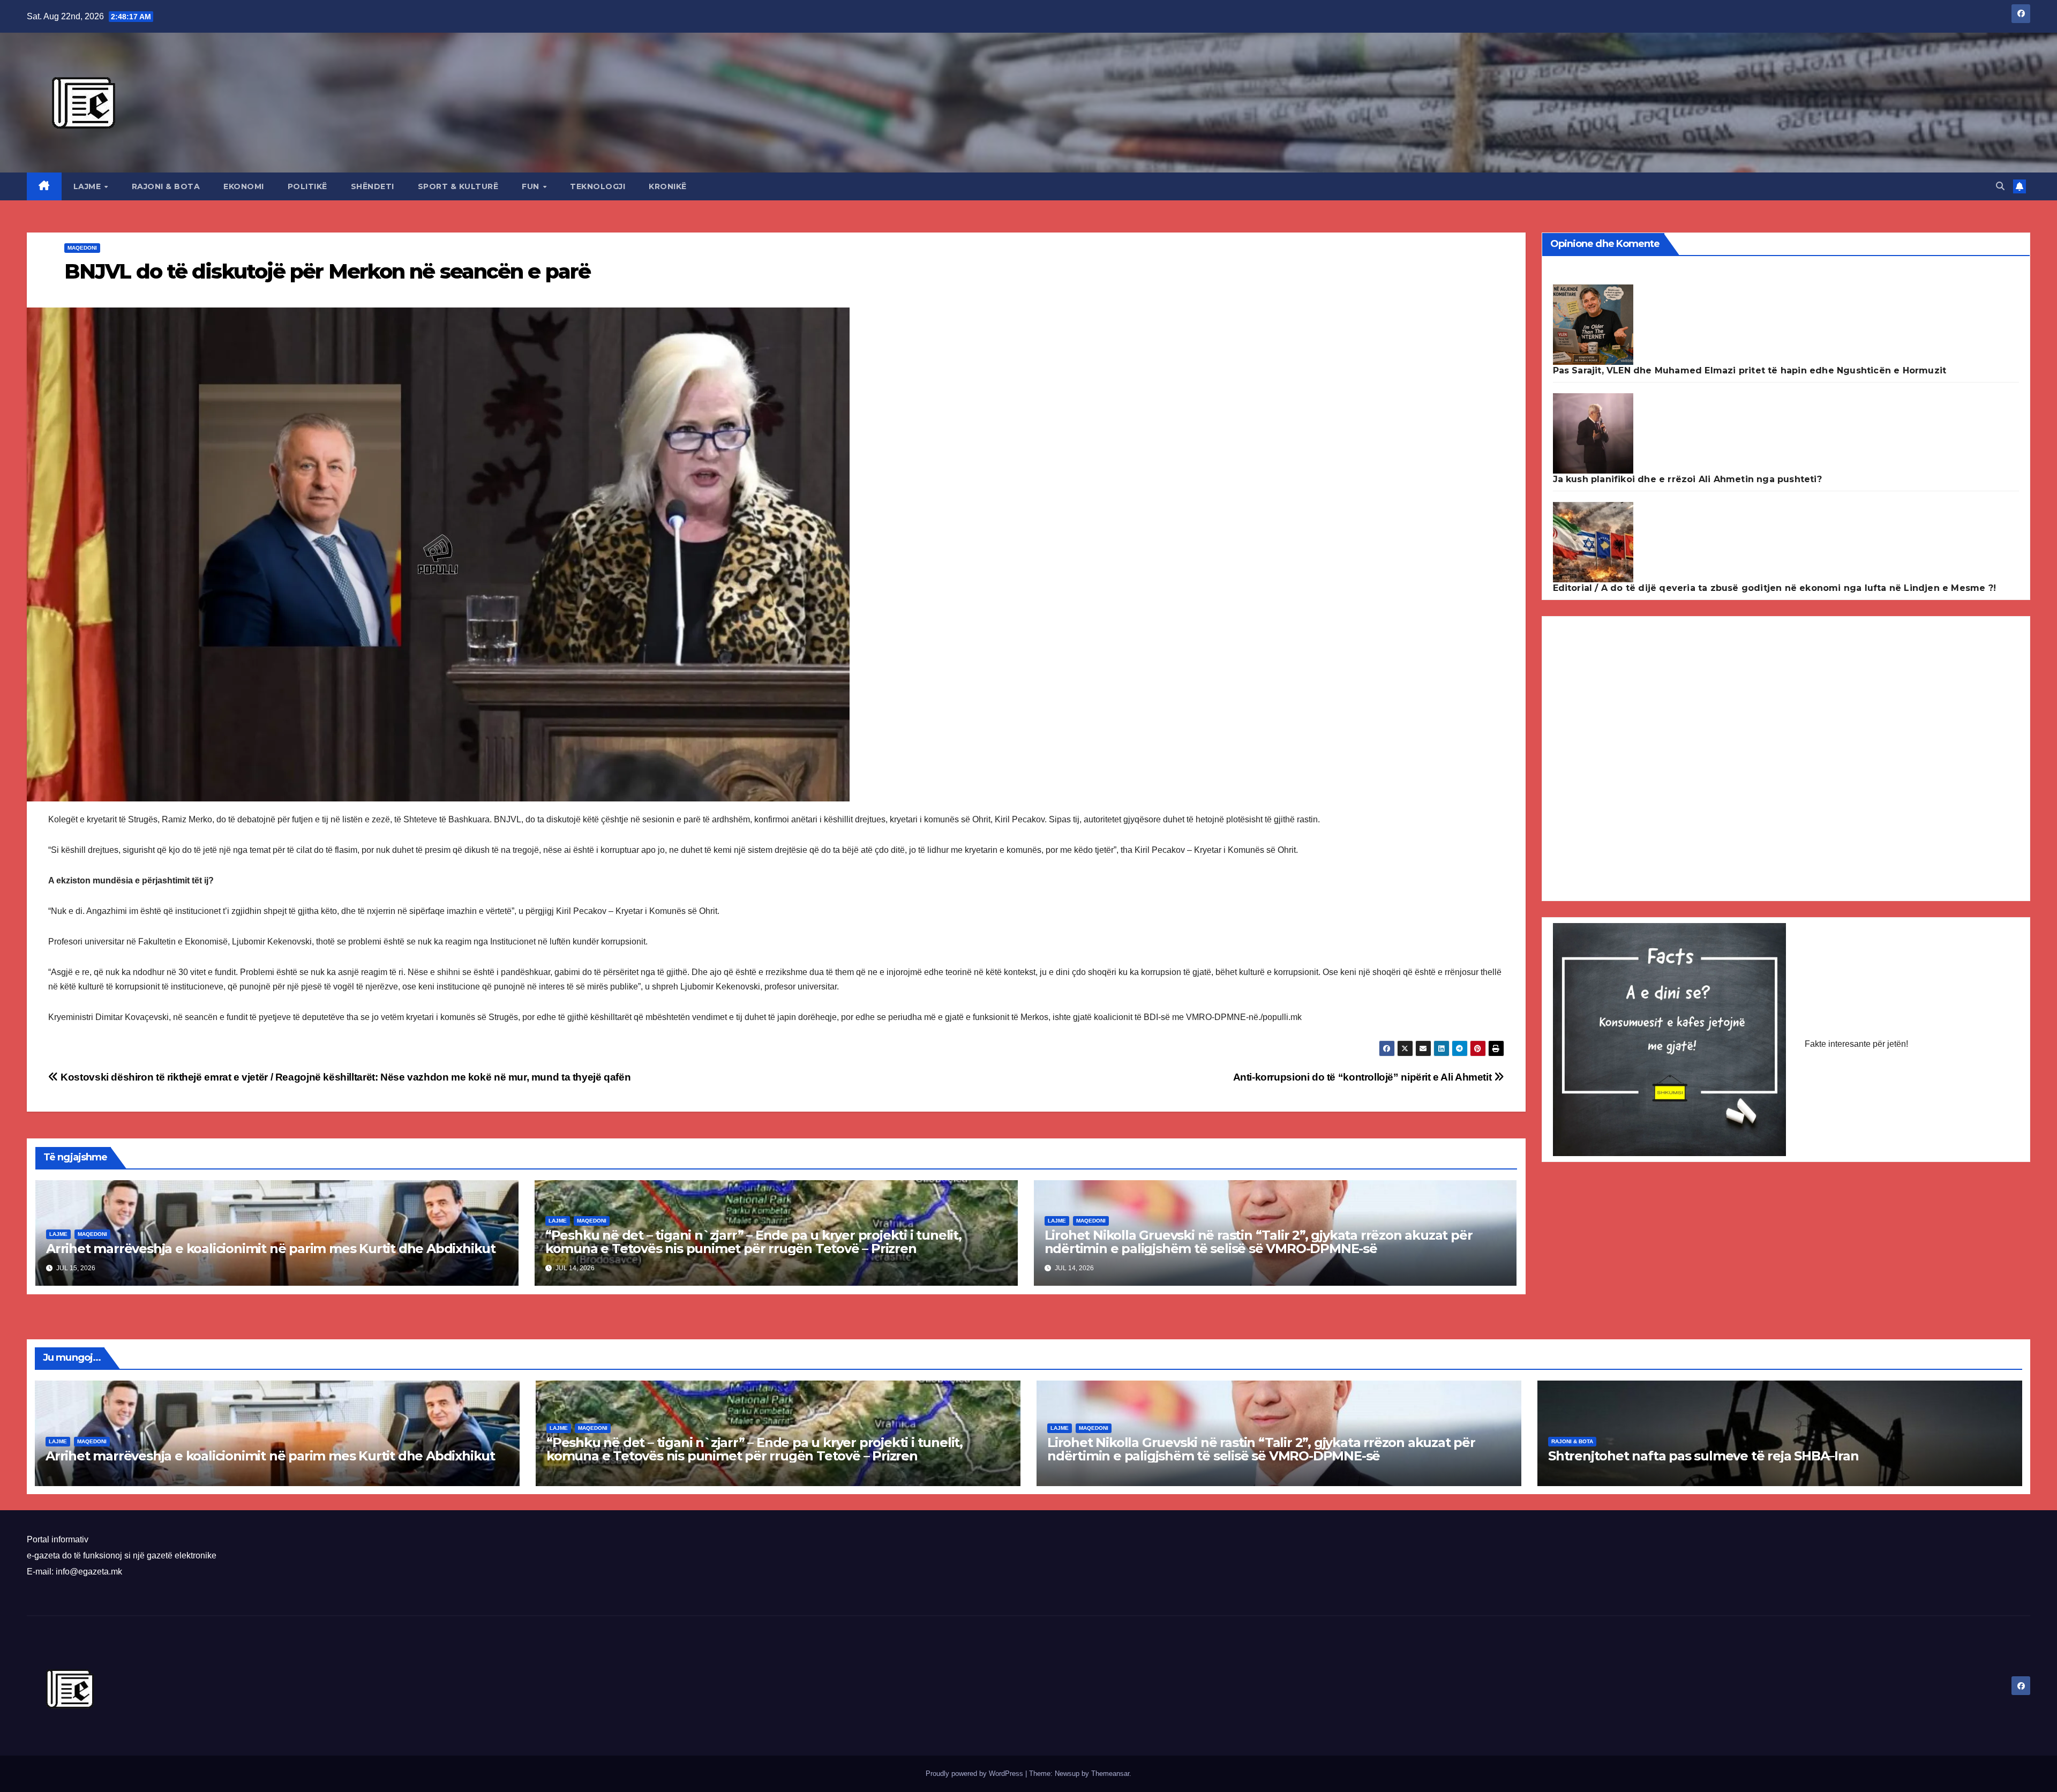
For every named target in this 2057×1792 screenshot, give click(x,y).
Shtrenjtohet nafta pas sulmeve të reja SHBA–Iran (1703, 1456)
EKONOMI (244, 186)
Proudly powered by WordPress (975, 1774)
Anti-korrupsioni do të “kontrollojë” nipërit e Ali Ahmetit (1364, 1077)
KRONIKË (668, 186)
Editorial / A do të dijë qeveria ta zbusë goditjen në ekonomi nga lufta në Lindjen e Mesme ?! (1775, 588)
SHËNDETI (373, 186)
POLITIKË (307, 186)
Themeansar (1110, 1774)
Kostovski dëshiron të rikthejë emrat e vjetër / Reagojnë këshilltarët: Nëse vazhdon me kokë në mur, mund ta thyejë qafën (344, 1077)
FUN (532, 186)
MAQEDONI (82, 248)
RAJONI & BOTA (166, 186)
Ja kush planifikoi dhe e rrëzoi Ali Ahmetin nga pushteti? (1687, 479)
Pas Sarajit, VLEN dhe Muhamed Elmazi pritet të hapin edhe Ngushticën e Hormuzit (1750, 370)
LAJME (88, 186)
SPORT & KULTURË (458, 186)
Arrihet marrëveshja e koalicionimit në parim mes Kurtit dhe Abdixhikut (271, 1249)
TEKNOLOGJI (598, 186)
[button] (2000, 186)
